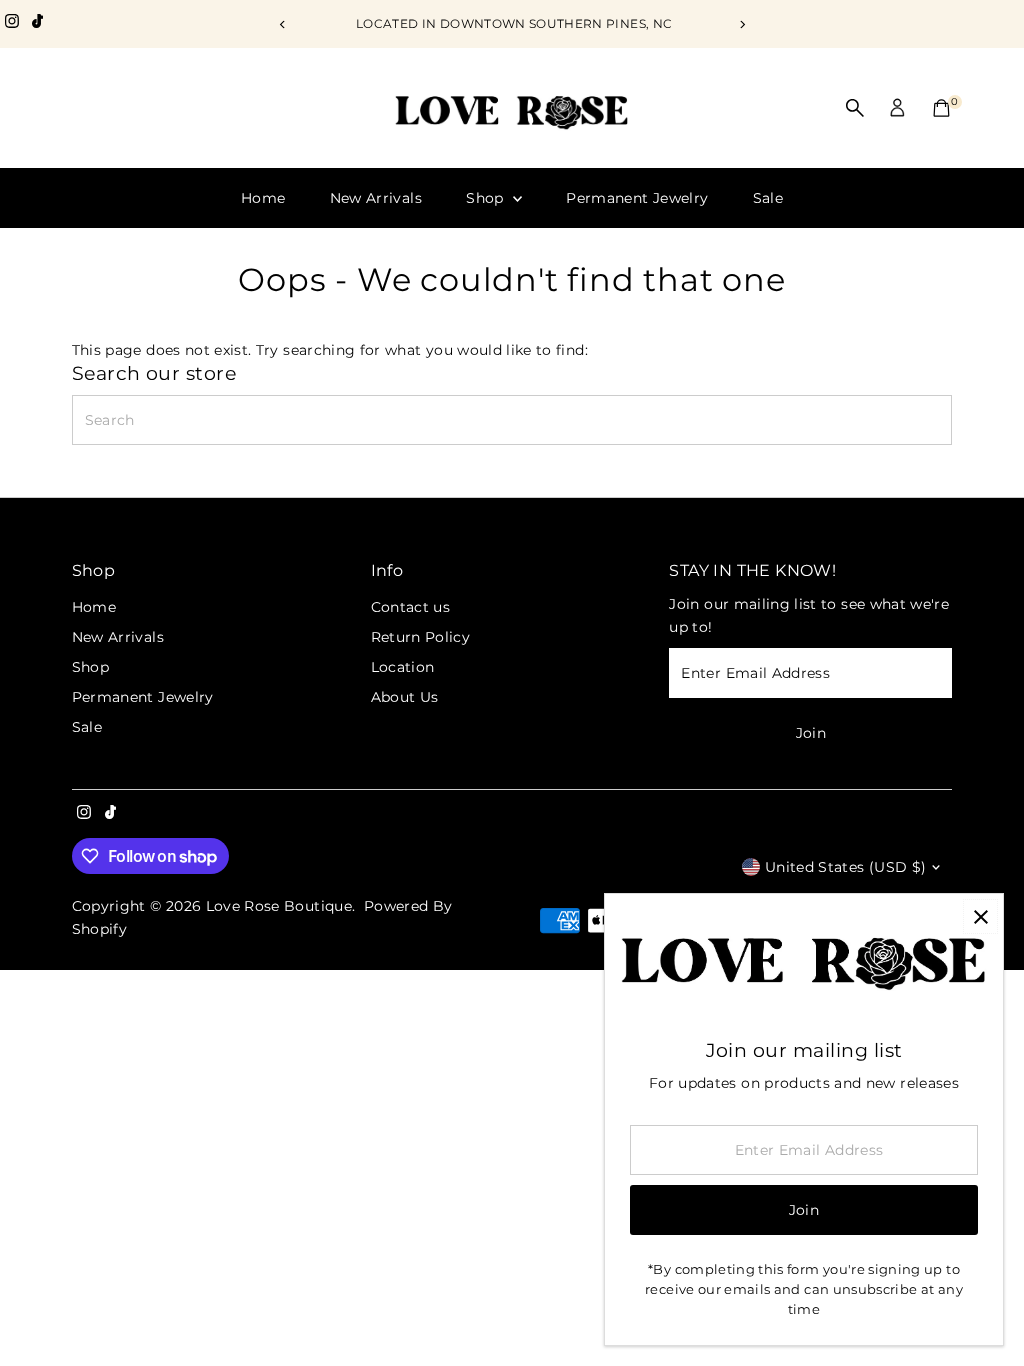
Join (811, 733)
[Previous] (282, 24)
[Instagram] (12, 24)
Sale (768, 198)
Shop (487, 198)
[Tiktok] (37, 24)
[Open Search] (855, 108)
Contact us (411, 607)
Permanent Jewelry (637, 198)
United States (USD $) (845, 867)
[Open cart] (941, 108)
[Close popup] (980, 916)
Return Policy (421, 637)
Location (403, 667)
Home (263, 198)
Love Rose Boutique (279, 906)
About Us (405, 697)
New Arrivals (376, 198)
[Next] (741, 24)
